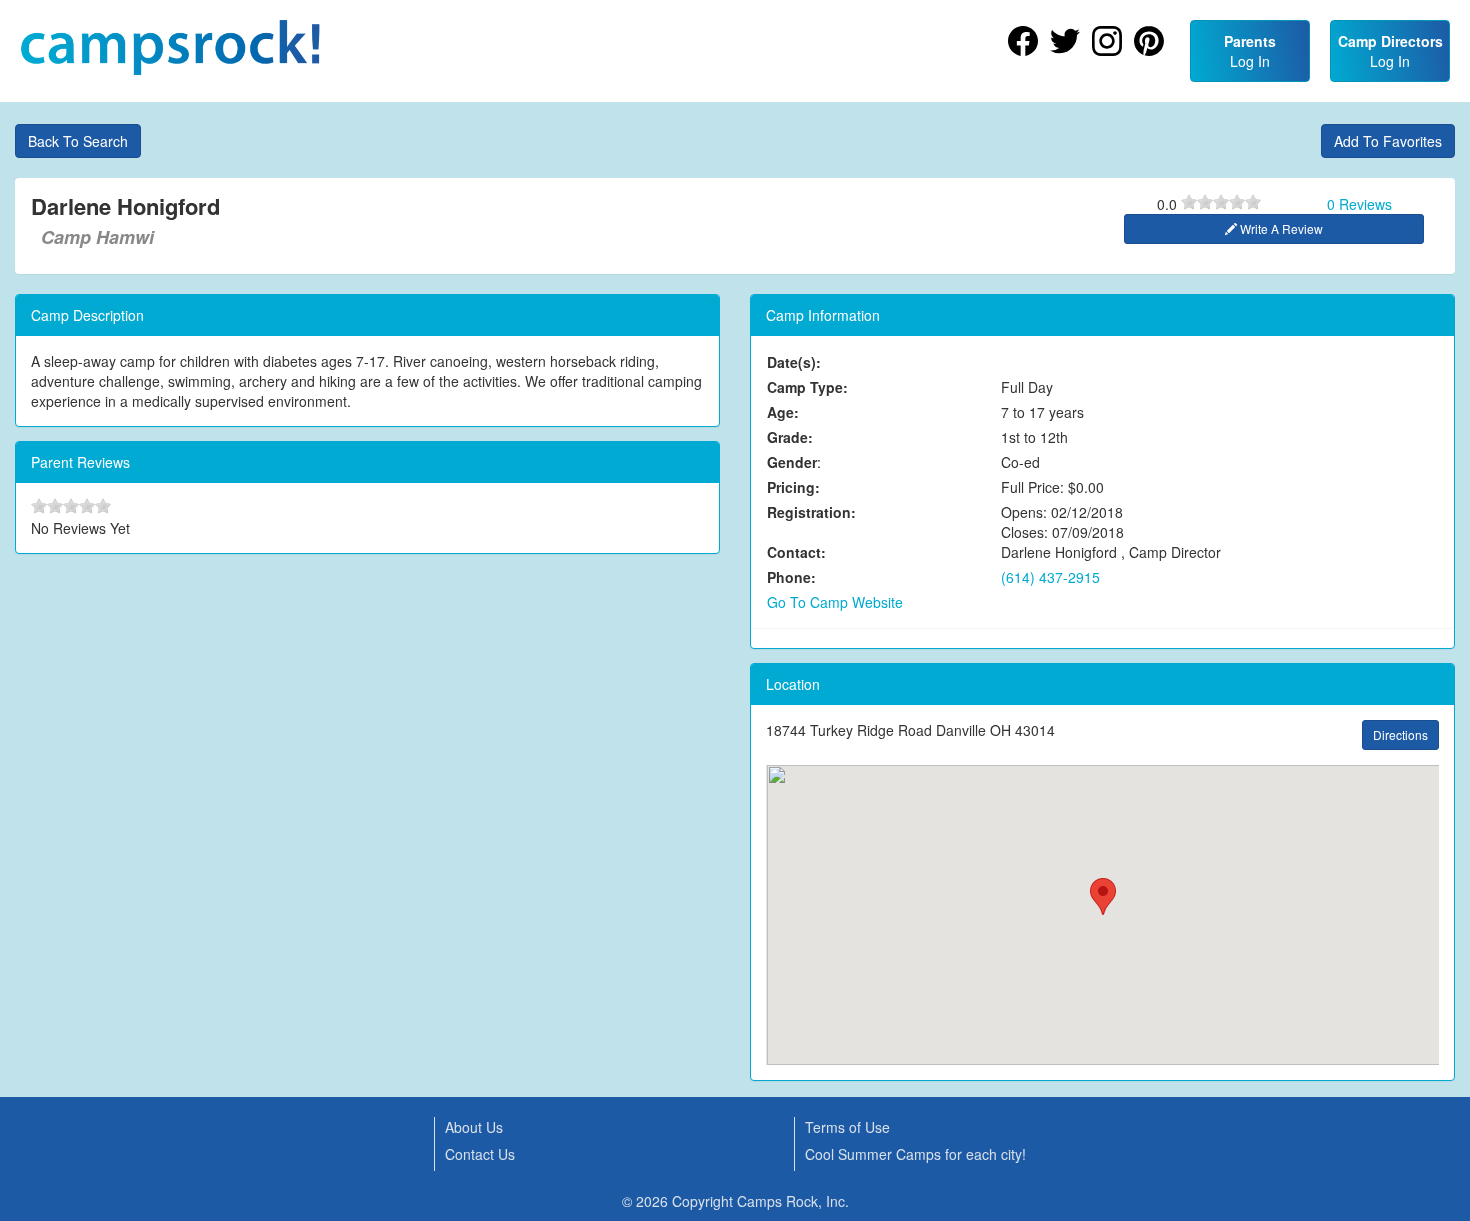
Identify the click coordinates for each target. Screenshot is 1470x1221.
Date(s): (794, 362)
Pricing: (793, 487)
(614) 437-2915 (1050, 577)
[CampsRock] (170, 47)
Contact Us (480, 1154)
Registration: (811, 512)
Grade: (790, 437)
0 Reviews (1359, 204)
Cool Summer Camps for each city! (915, 1154)
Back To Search (78, 141)
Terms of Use (847, 1127)
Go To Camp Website (835, 602)
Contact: (796, 552)
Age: (783, 412)
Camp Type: (807, 387)
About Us (474, 1127)
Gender (792, 462)
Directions (1400, 734)
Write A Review (1280, 228)
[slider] (1221, 202)
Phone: (791, 577)
